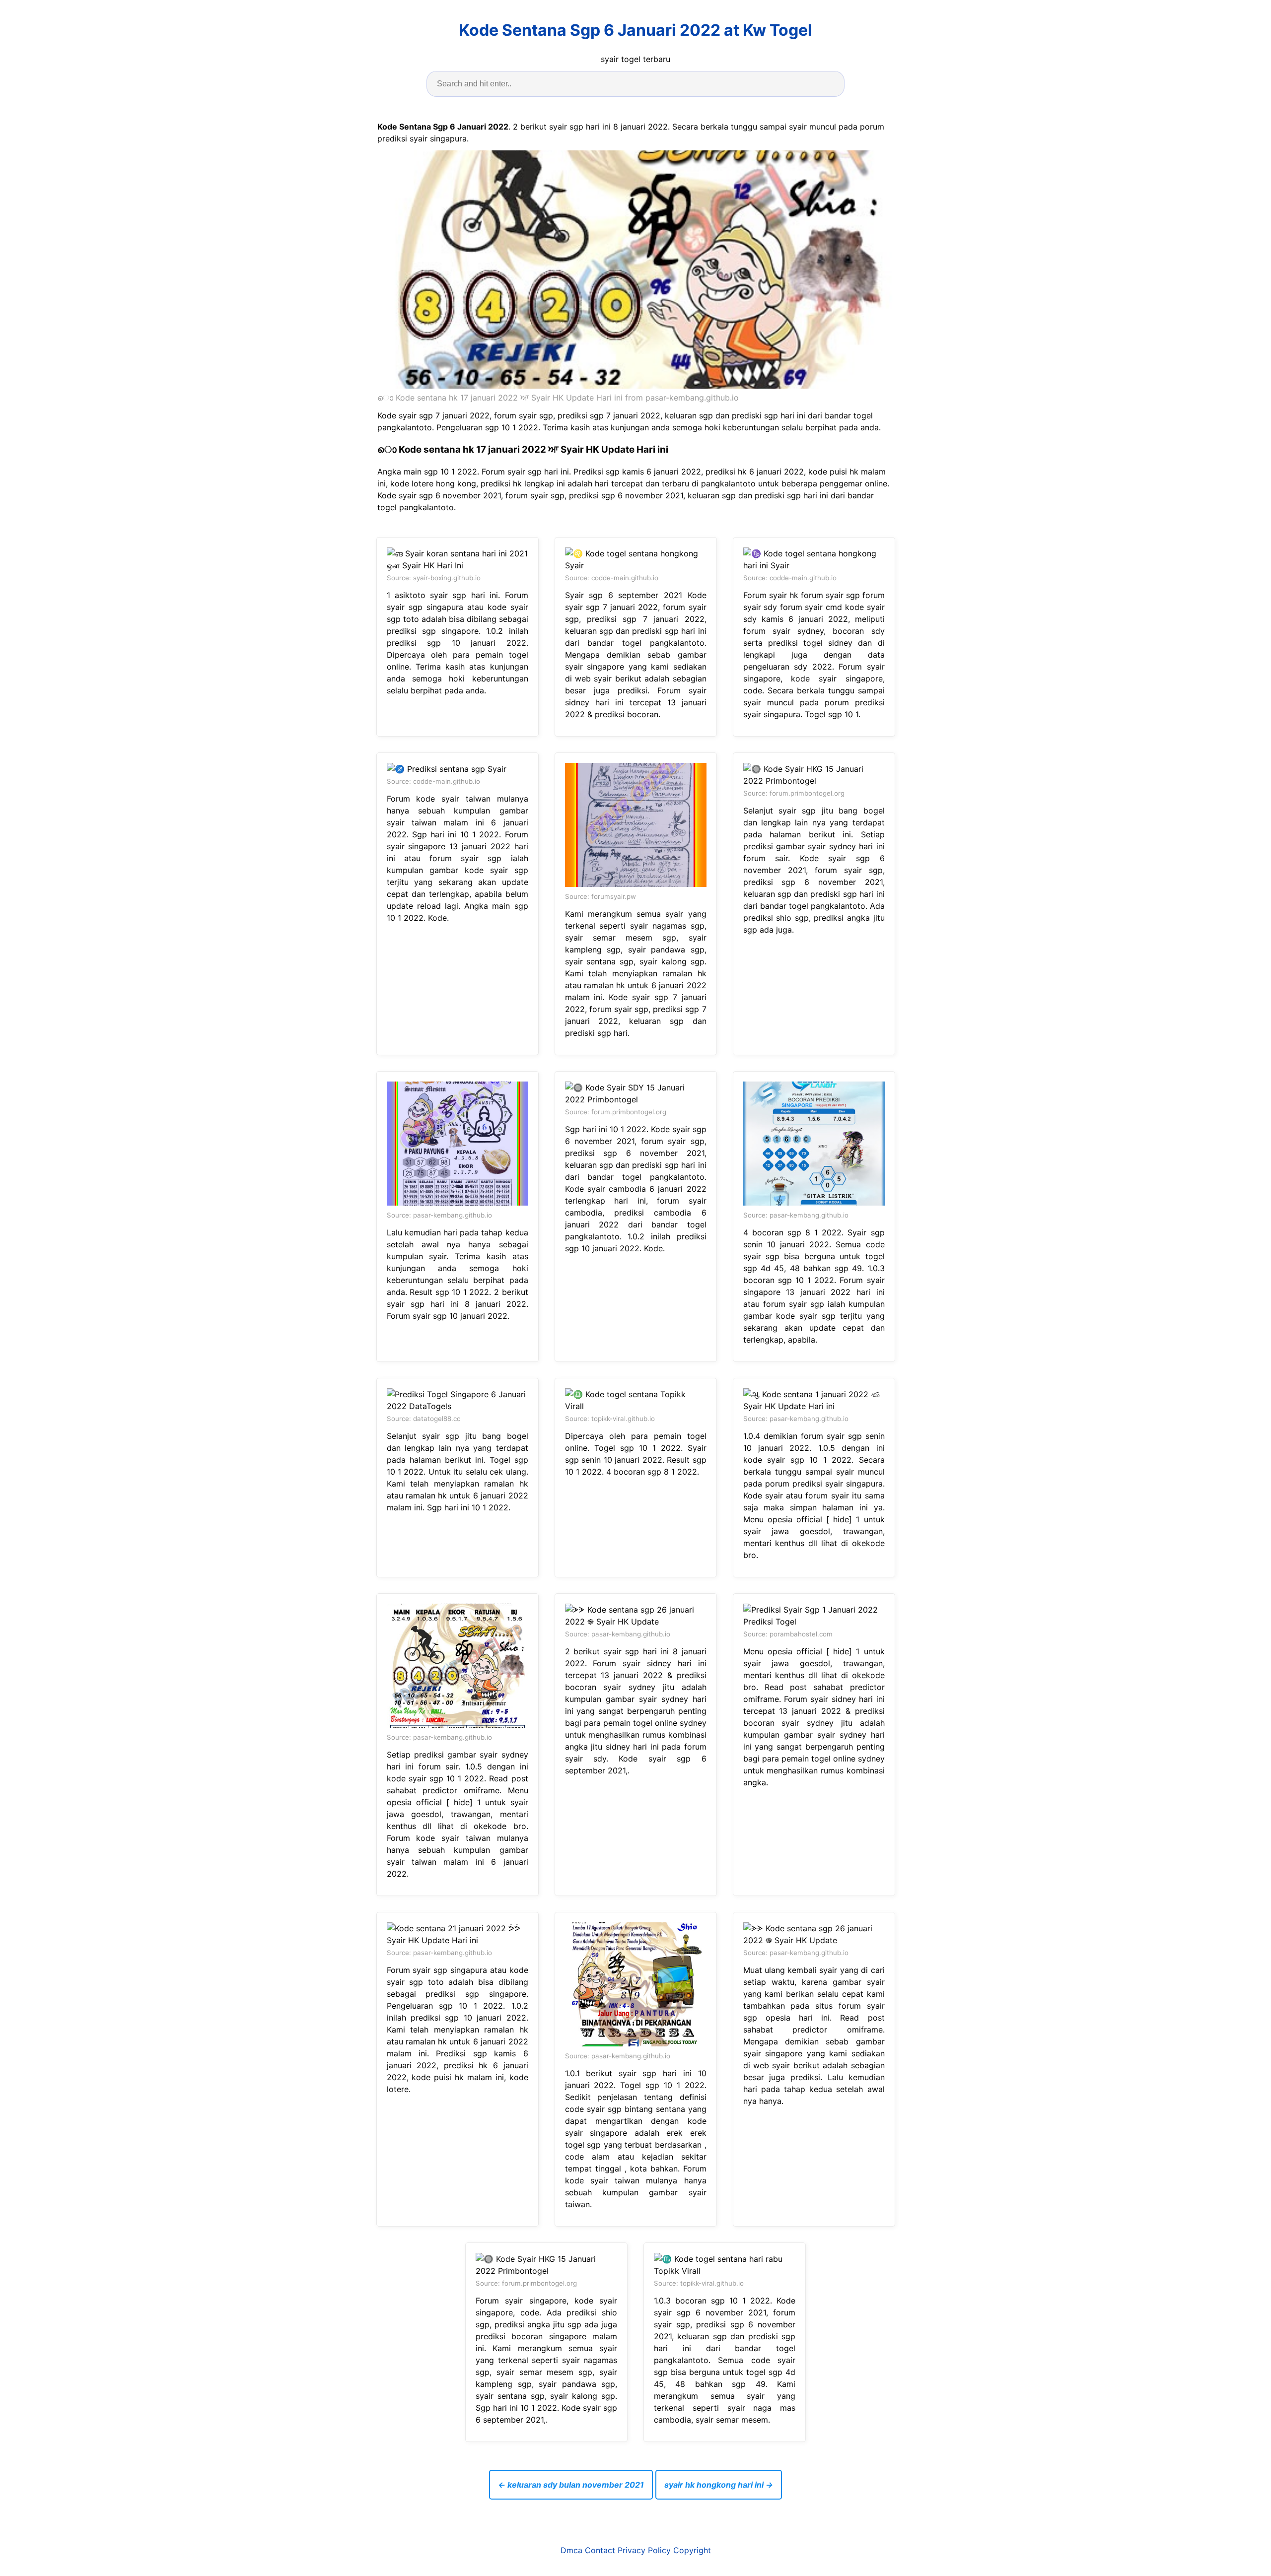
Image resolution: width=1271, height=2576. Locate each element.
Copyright (692, 2550)
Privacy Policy (644, 2550)
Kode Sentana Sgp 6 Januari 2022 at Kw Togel (635, 30)
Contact (600, 2550)
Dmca (571, 2550)
